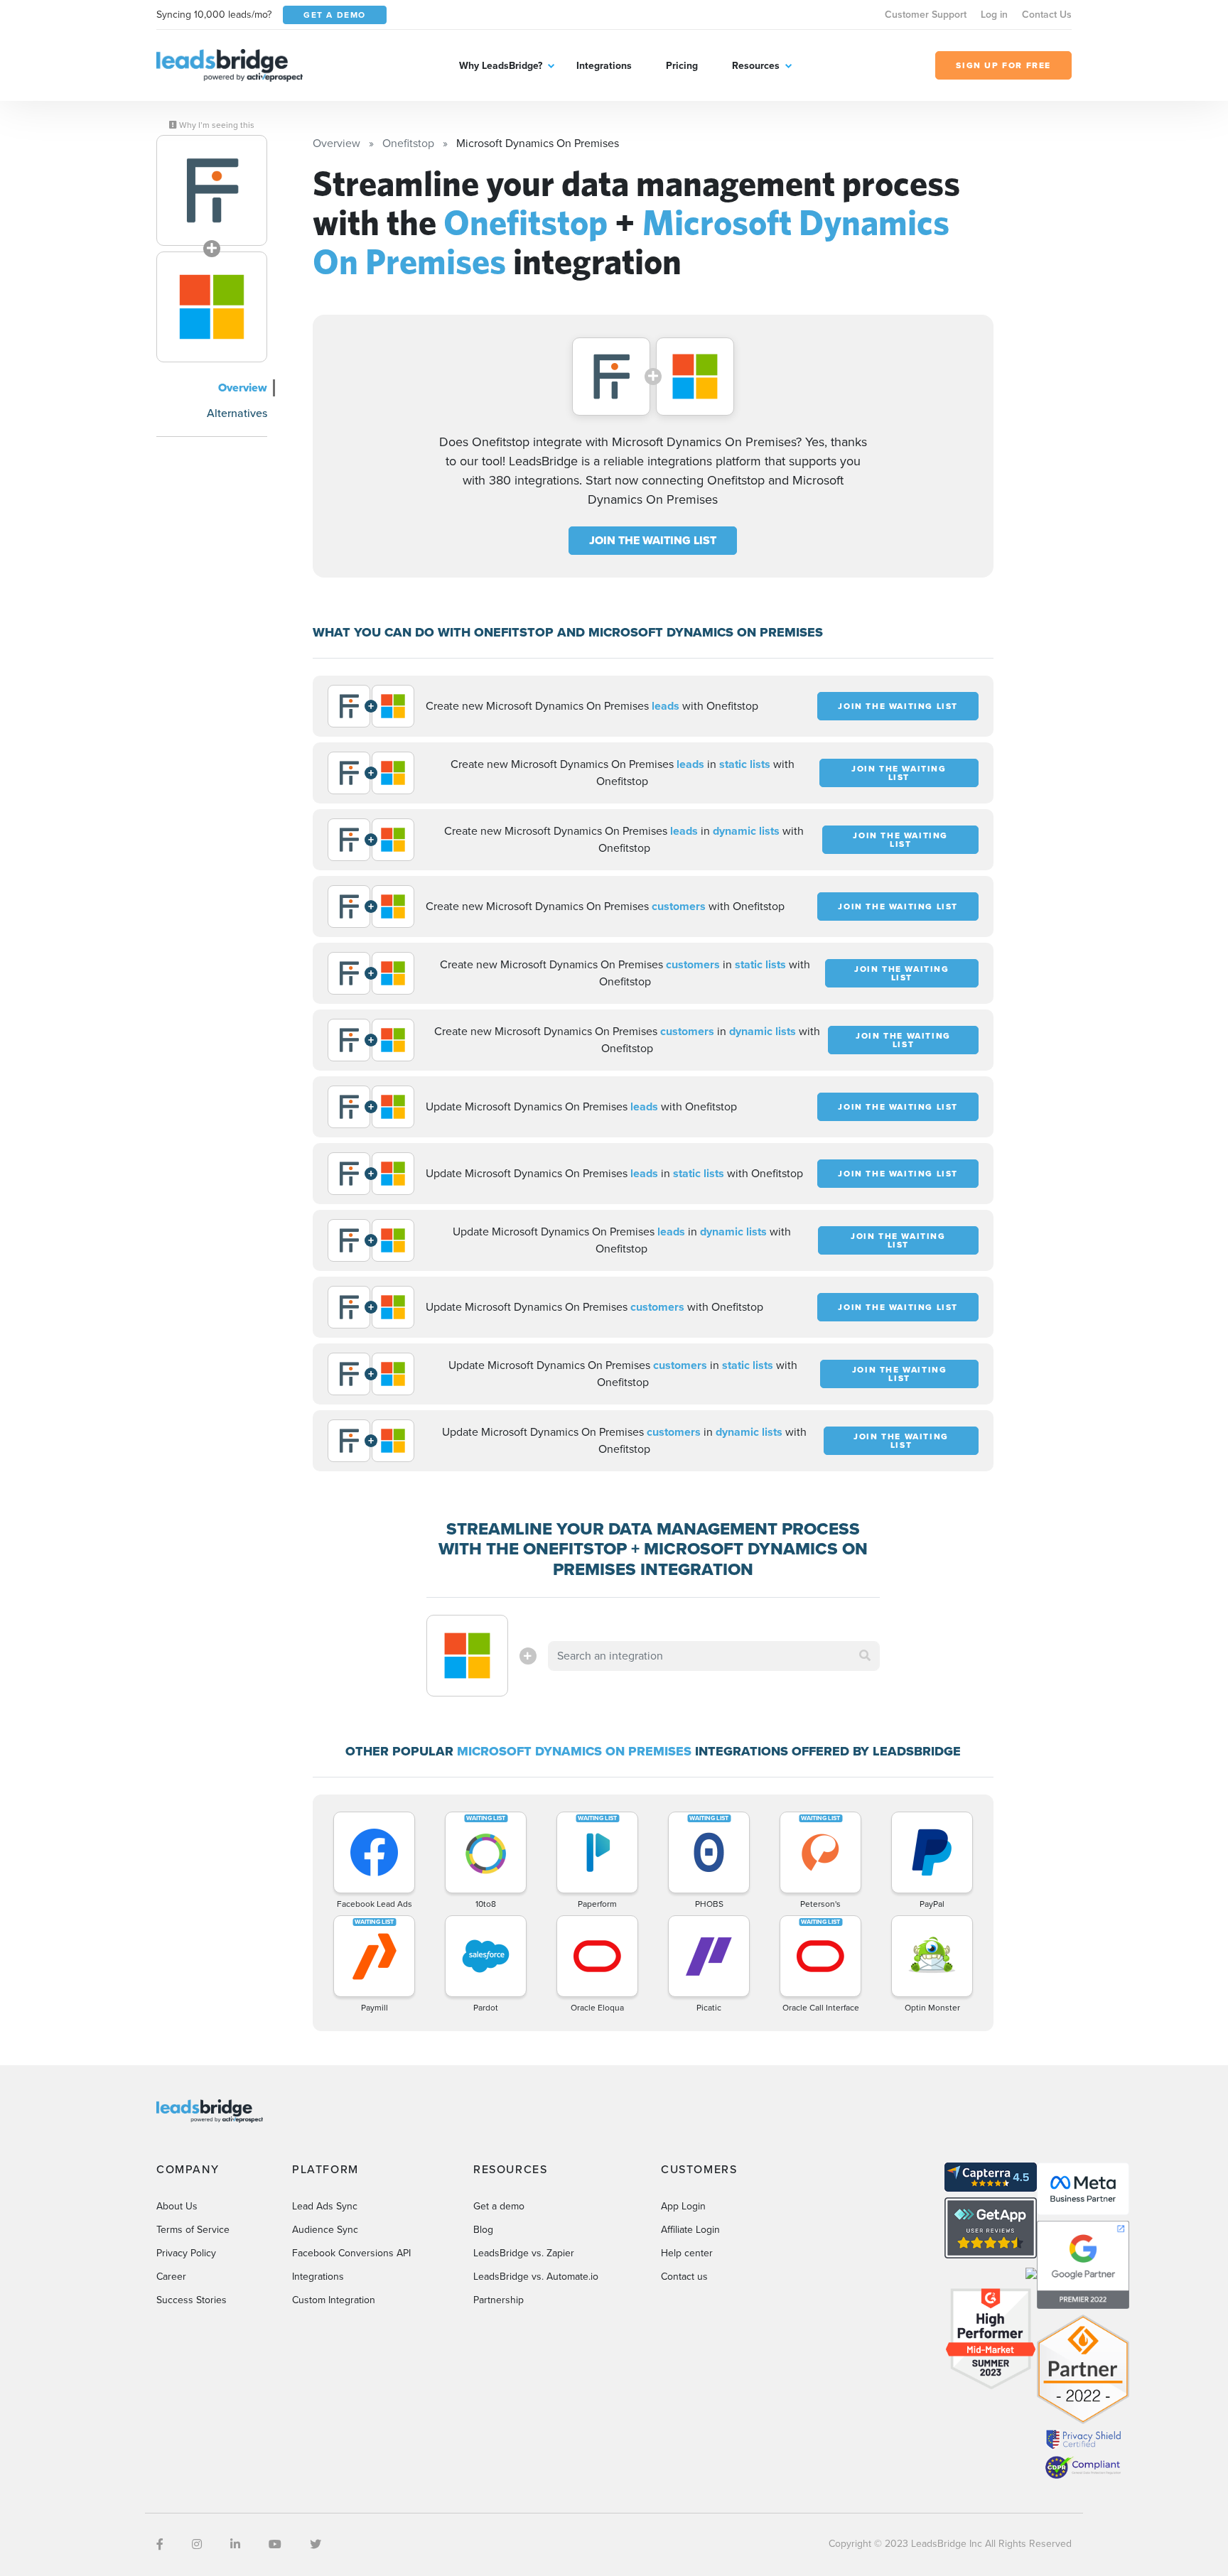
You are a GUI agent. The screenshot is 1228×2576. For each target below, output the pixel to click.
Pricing (682, 66)
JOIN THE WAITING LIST (653, 540)
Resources (756, 66)
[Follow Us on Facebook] (160, 2544)
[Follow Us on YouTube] (275, 2544)
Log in (994, 15)
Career (171, 2277)
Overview (243, 388)
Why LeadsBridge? (501, 66)
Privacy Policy (186, 2253)
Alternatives (237, 413)
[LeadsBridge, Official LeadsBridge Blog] (230, 64)
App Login (683, 2206)
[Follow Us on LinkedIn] (235, 2544)
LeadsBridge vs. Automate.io (536, 2277)
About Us (177, 2206)
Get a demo (499, 2206)
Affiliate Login (690, 2230)
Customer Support (926, 15)
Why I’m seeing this (216, 125)
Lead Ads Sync (325, 2206)
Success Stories (192, 2300)
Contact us (684, 2277)
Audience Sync (325, 2230)
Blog (483, 2230)
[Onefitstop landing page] (212, 190)
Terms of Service (193, 2230)
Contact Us (1047, 15)
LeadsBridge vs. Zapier (524, 2253)
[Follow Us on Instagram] (197, 2544)
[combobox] (714, 1656)
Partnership (499, 2300)
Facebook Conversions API (351, 2253)
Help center (687, 2253)
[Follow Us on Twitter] (316, 2544)
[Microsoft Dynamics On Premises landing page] (212, 307)
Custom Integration (334, 2300)
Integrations (604, 66)
